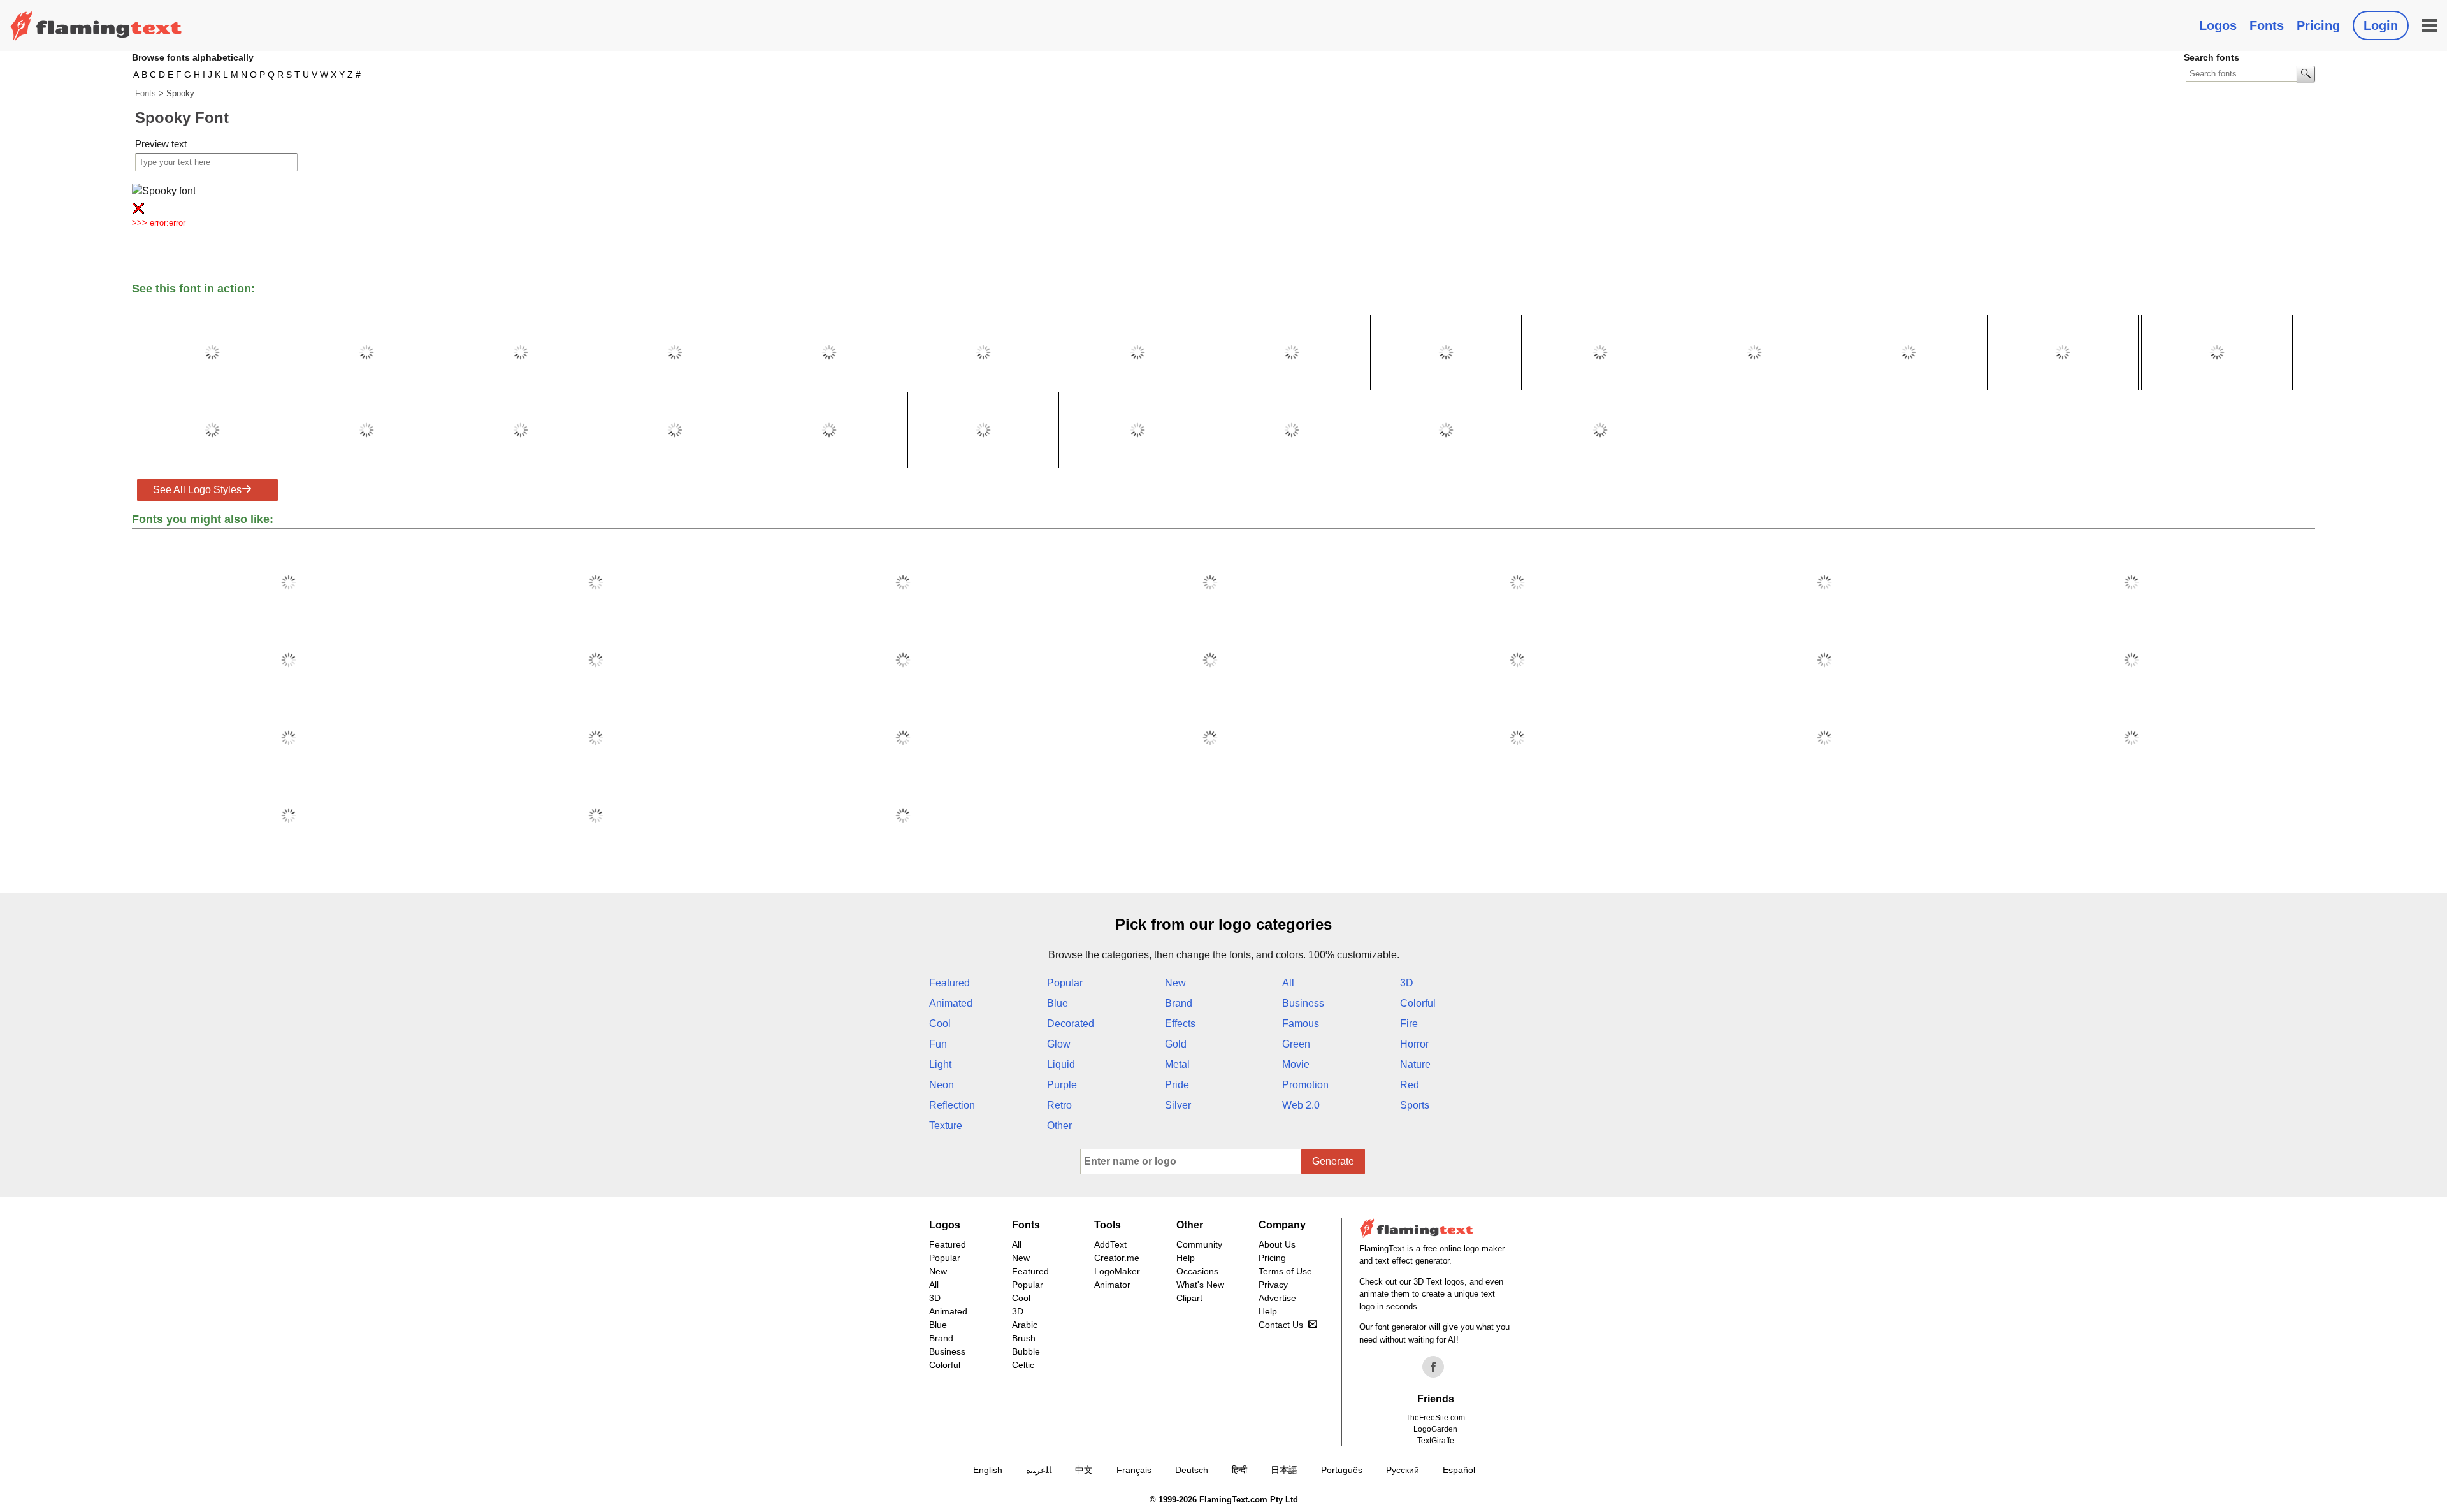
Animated (951, 1003)
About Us (1277, 1244)
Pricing (2318, 25)
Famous (1301, 1024)
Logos (2218, 25)
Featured (949, 983)
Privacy (1273, 1285)
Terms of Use (1285, 1271)
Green (1296, 1044)
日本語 (1284, 1470)
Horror (1414, 1044)
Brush (1024, 1338)
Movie (1296, 1064)
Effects (1180, 1024)
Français (1134, 1470)
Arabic (1025, 1325)
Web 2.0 (1301, 1105)
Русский (1403, 1470)
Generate (1333, 1161)
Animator (1112, 1285)
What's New (1200, 1285)
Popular (1065, 983)
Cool (940, 1024)
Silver (1178, 1105)
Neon (942, 1085)
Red (1410, 1085)
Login (2381, 25)
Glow (1059, 1044)
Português (1342, 1470)
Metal (1177, 1064)
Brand (1179, 1003)
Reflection (952, 1105)
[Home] (96, 25)
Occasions (1197, 1271)
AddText (1110, 1244)
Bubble (1026, 1351)
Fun (938, 1044)
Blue (1057, 1003)
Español (1459, 1470)
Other (1059, 1126)
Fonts (2267, 25)
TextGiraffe (1436, 1441)
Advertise (1277, 1298)
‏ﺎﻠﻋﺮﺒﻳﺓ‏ (1039, 1470)
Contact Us (1281, 1325)
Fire (1409, 1024)
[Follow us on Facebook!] (1433, 1367)
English (988, 1470)
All (1288, 983)
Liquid (1061, 1064)
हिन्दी (1239, 1470)
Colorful (1418, 1003)
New (1175, 983)
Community (1199, 1244)
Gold (1176, 1044)
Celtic (1023, 1365)
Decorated (1071, 1024)
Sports (1415, 1105)
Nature (1415, 1064)
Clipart (1189, 1298)
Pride (1177, 1085)
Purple (1062, 1085)
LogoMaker (1117, 1271)
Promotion (1305, 1085)
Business (1303, 1003)
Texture (946, 1126)
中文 (1084, 1470)
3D (1407, 983)
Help (1186, 1258)
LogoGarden (1435, 1429)
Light (940, 1064)
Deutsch (1192, 1470)
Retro (1059, 1105)
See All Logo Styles (197, 490)
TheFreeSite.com (1435, 1418)
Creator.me (1117, 1258)
